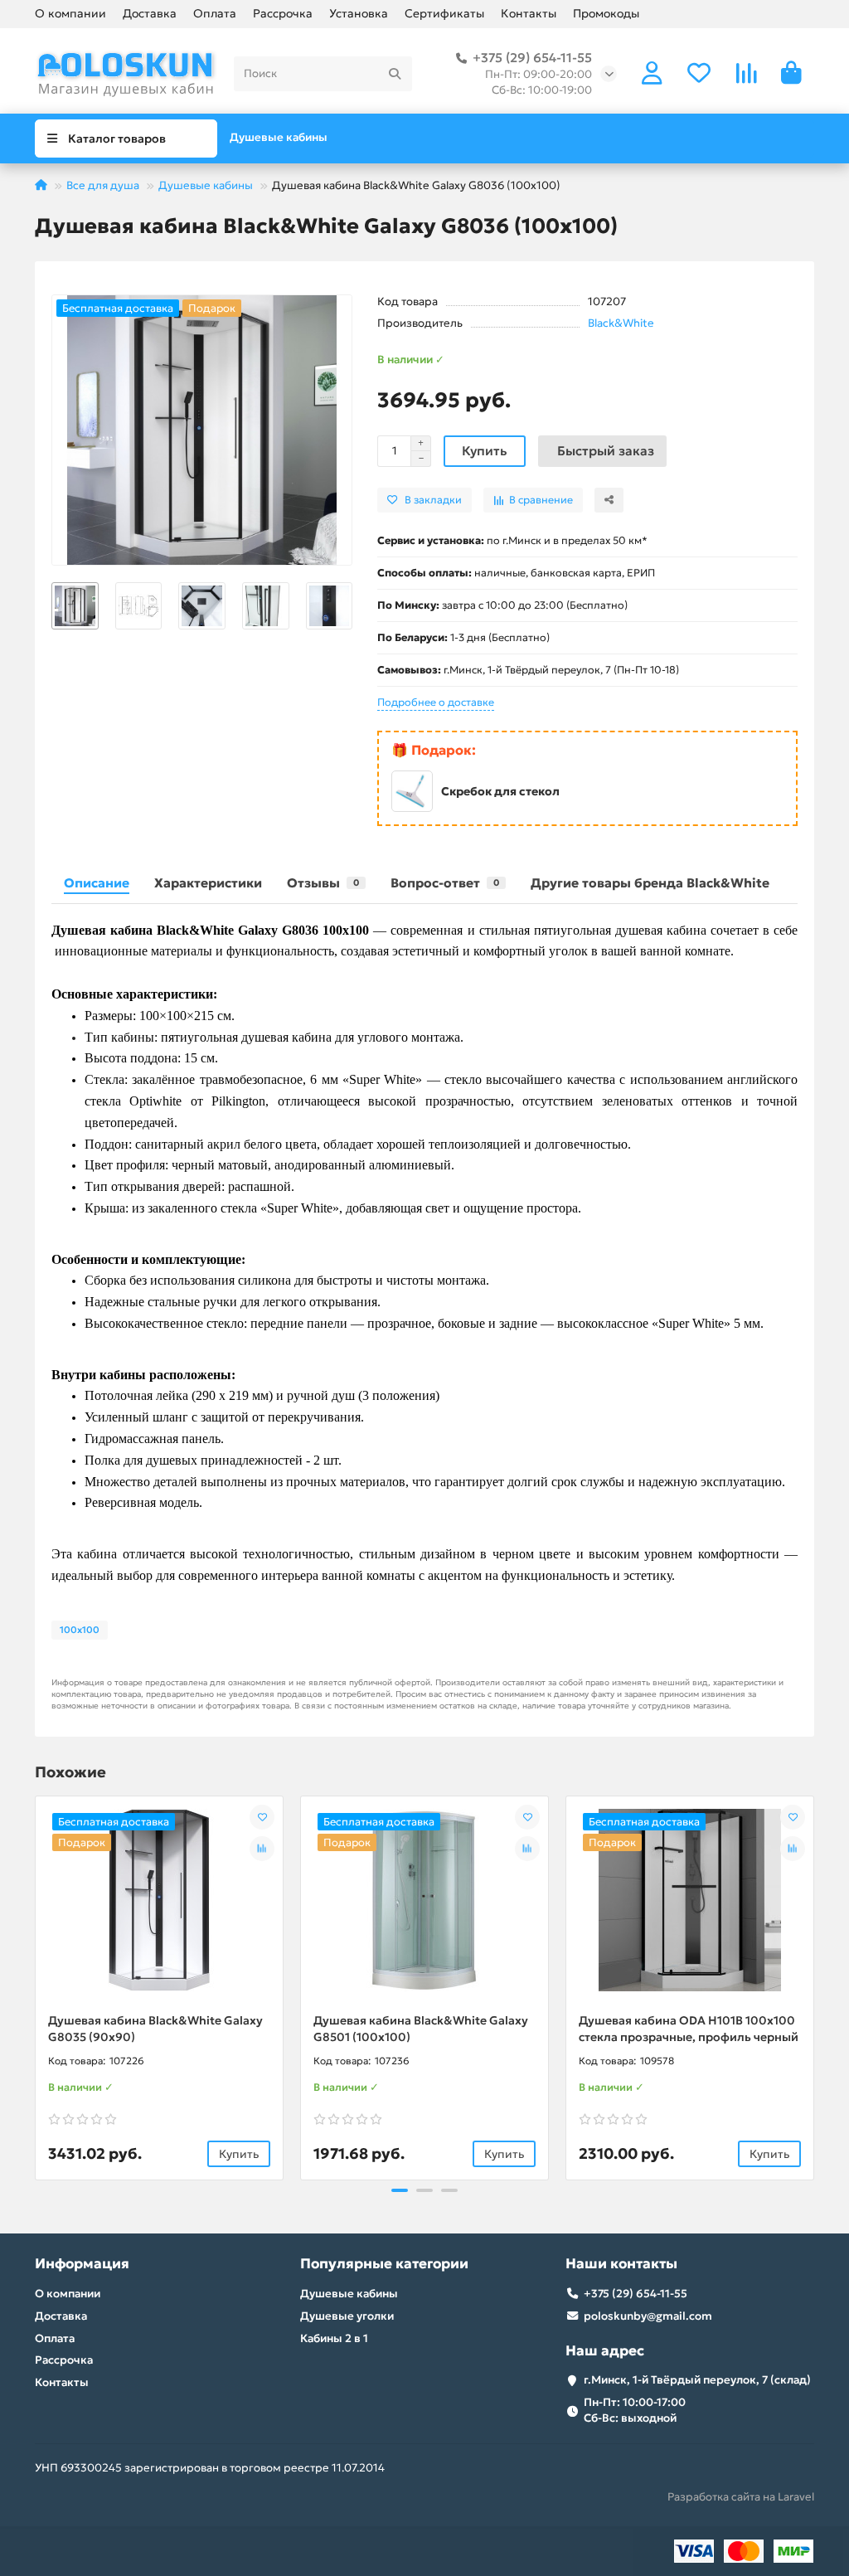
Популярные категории (384, 2264)
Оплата (215, 13)
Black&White (621, 323)
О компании (70, 13)
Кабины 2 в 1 (334, 2338)
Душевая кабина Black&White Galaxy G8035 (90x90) (155, 2029)
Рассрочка (283, 13)
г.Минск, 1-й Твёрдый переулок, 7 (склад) (697, 2380)
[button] (52, 605)
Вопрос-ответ (445, 883)
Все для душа (103, 185)
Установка (359, 13)
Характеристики (208, 883)
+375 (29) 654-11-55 (532, 58)
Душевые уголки (347, 2316)
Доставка (150, 13)
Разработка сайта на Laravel (741, 2497)
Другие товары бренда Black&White (650, 883)
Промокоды (606, 13)
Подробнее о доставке (436, 702)
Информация (82, 2264)
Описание (97, 883)
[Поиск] (395, 74)
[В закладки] (262, 1817)
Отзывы (323, 883)
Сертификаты (444, 13)
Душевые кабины (279, 137)
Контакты (529, 13)
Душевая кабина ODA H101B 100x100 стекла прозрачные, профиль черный (689, 2029)
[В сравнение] (262, 1849)
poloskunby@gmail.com (648, 2316)
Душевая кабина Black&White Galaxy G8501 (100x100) (421, 2029)
